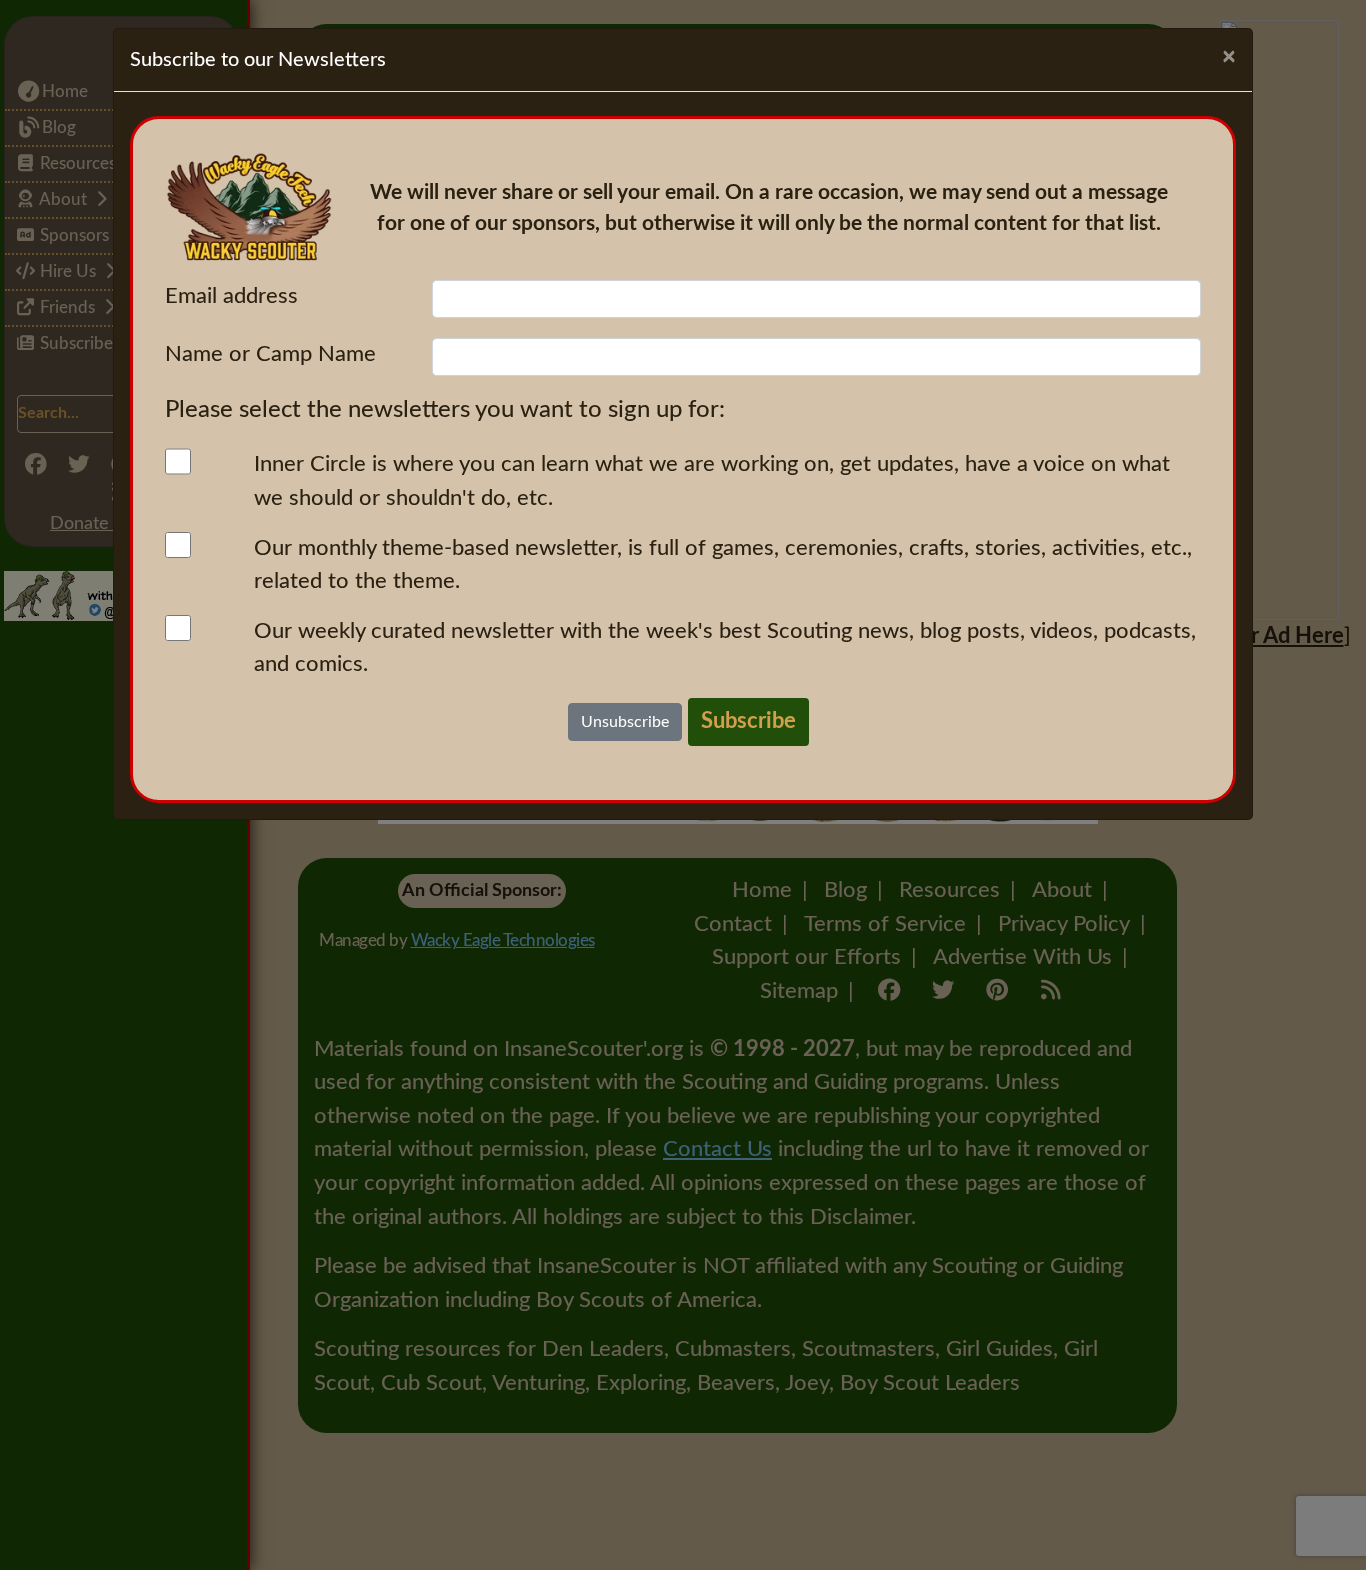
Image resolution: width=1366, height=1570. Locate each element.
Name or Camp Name (270, 354)
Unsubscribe (625, 722)
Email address (231, 296)
